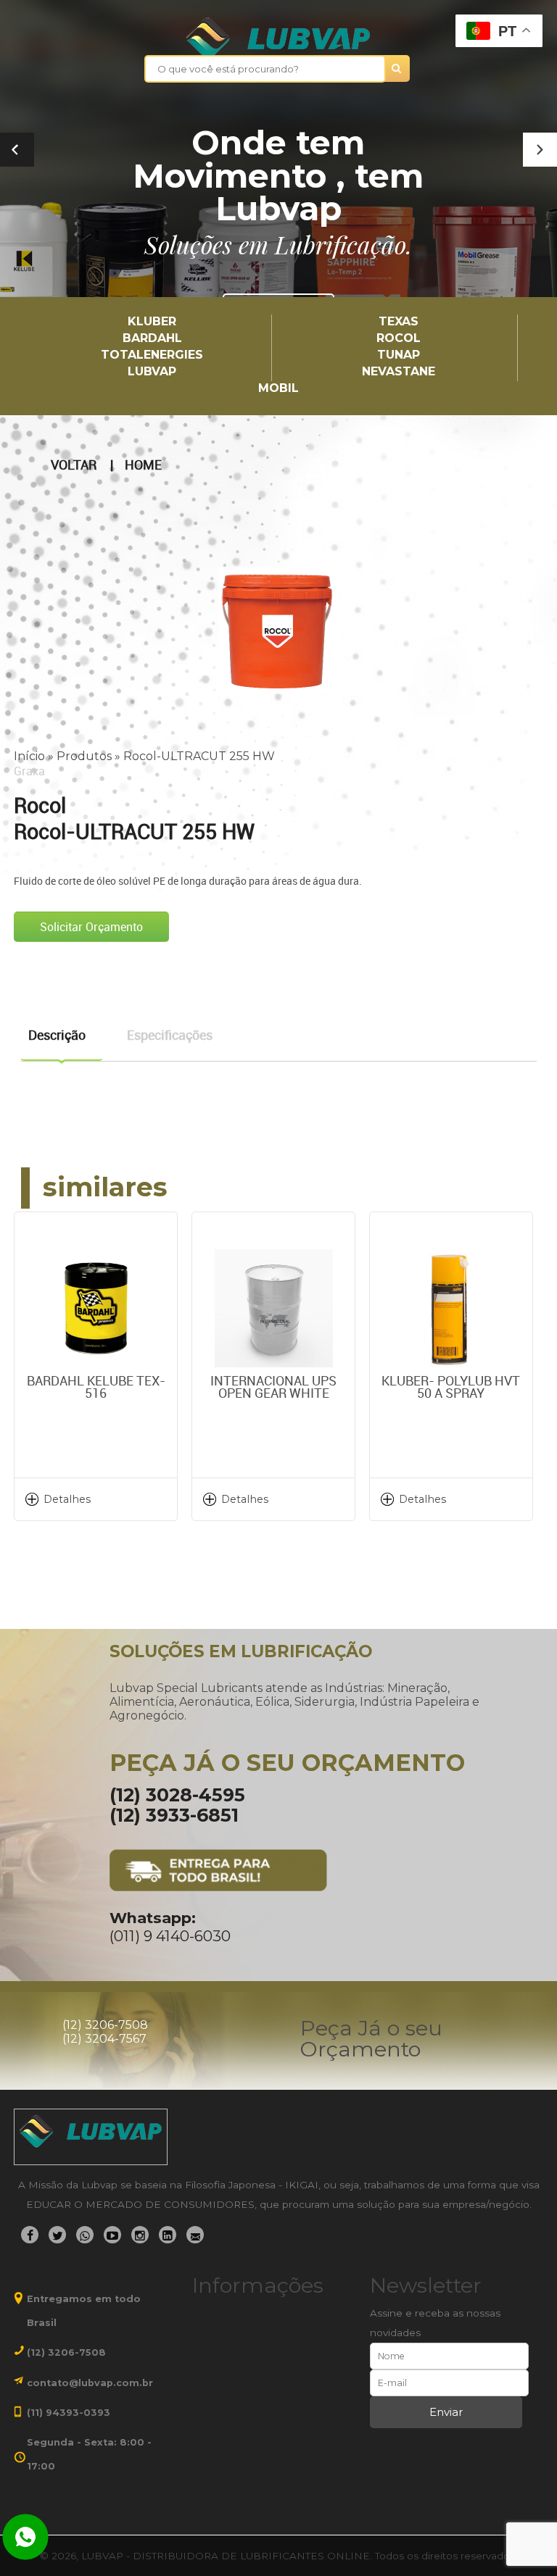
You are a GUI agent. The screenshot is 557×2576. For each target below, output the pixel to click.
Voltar (74, 465)
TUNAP (399, 355)
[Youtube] (112, 2235)
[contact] (195, 2235)
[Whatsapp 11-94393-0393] (25, 2538)
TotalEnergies (152, 355)
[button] (540, 150)
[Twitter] (57, 2235)
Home (143, 465)
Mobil (278, 389)
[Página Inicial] (278, 38)
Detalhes (67, 1499)
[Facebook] (30, 2235)
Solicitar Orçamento (91, 927)
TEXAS (399, 322)
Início (29, 756)
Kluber (152, 322)
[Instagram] (140, 2235)
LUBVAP (152, 372)
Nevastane (399, 372)
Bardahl (152, 339)
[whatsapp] (85, 2235)
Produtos (84, 756)
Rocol (399, 339)
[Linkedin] (168, 2235)
